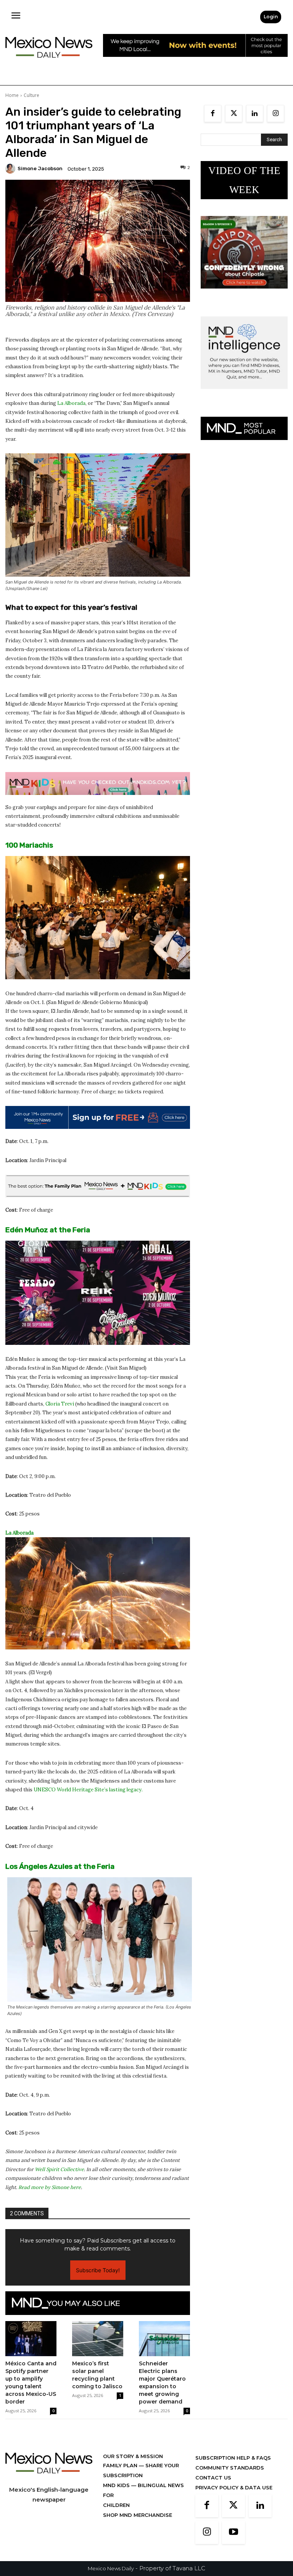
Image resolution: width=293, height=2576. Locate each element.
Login (271, 17)
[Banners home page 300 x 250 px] (244, 294)
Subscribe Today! (98, 2270)
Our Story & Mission (133, 2456)
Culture (31, 95)
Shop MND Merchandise (138, 2515)
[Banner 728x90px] (98, 783)
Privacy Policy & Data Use (234, 2487)
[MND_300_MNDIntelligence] (244, 395)
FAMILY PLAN (121, 2465)
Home (12, 95)
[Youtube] (233, 2532)
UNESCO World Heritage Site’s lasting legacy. (88, 1790)
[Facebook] (213, 114)
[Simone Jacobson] (11, 169)
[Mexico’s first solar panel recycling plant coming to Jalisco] (98, 2339)
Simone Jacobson (40, 168)
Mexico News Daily (111, 2568)
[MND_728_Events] (195, 63)
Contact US (213, 2478)
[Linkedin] (255, 114)
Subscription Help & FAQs (233, 2458)
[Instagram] (276, 114)
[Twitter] (234, 114)
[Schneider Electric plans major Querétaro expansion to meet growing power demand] (164, 2339)
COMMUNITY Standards (230, 2468)
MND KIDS (117, 2485)
